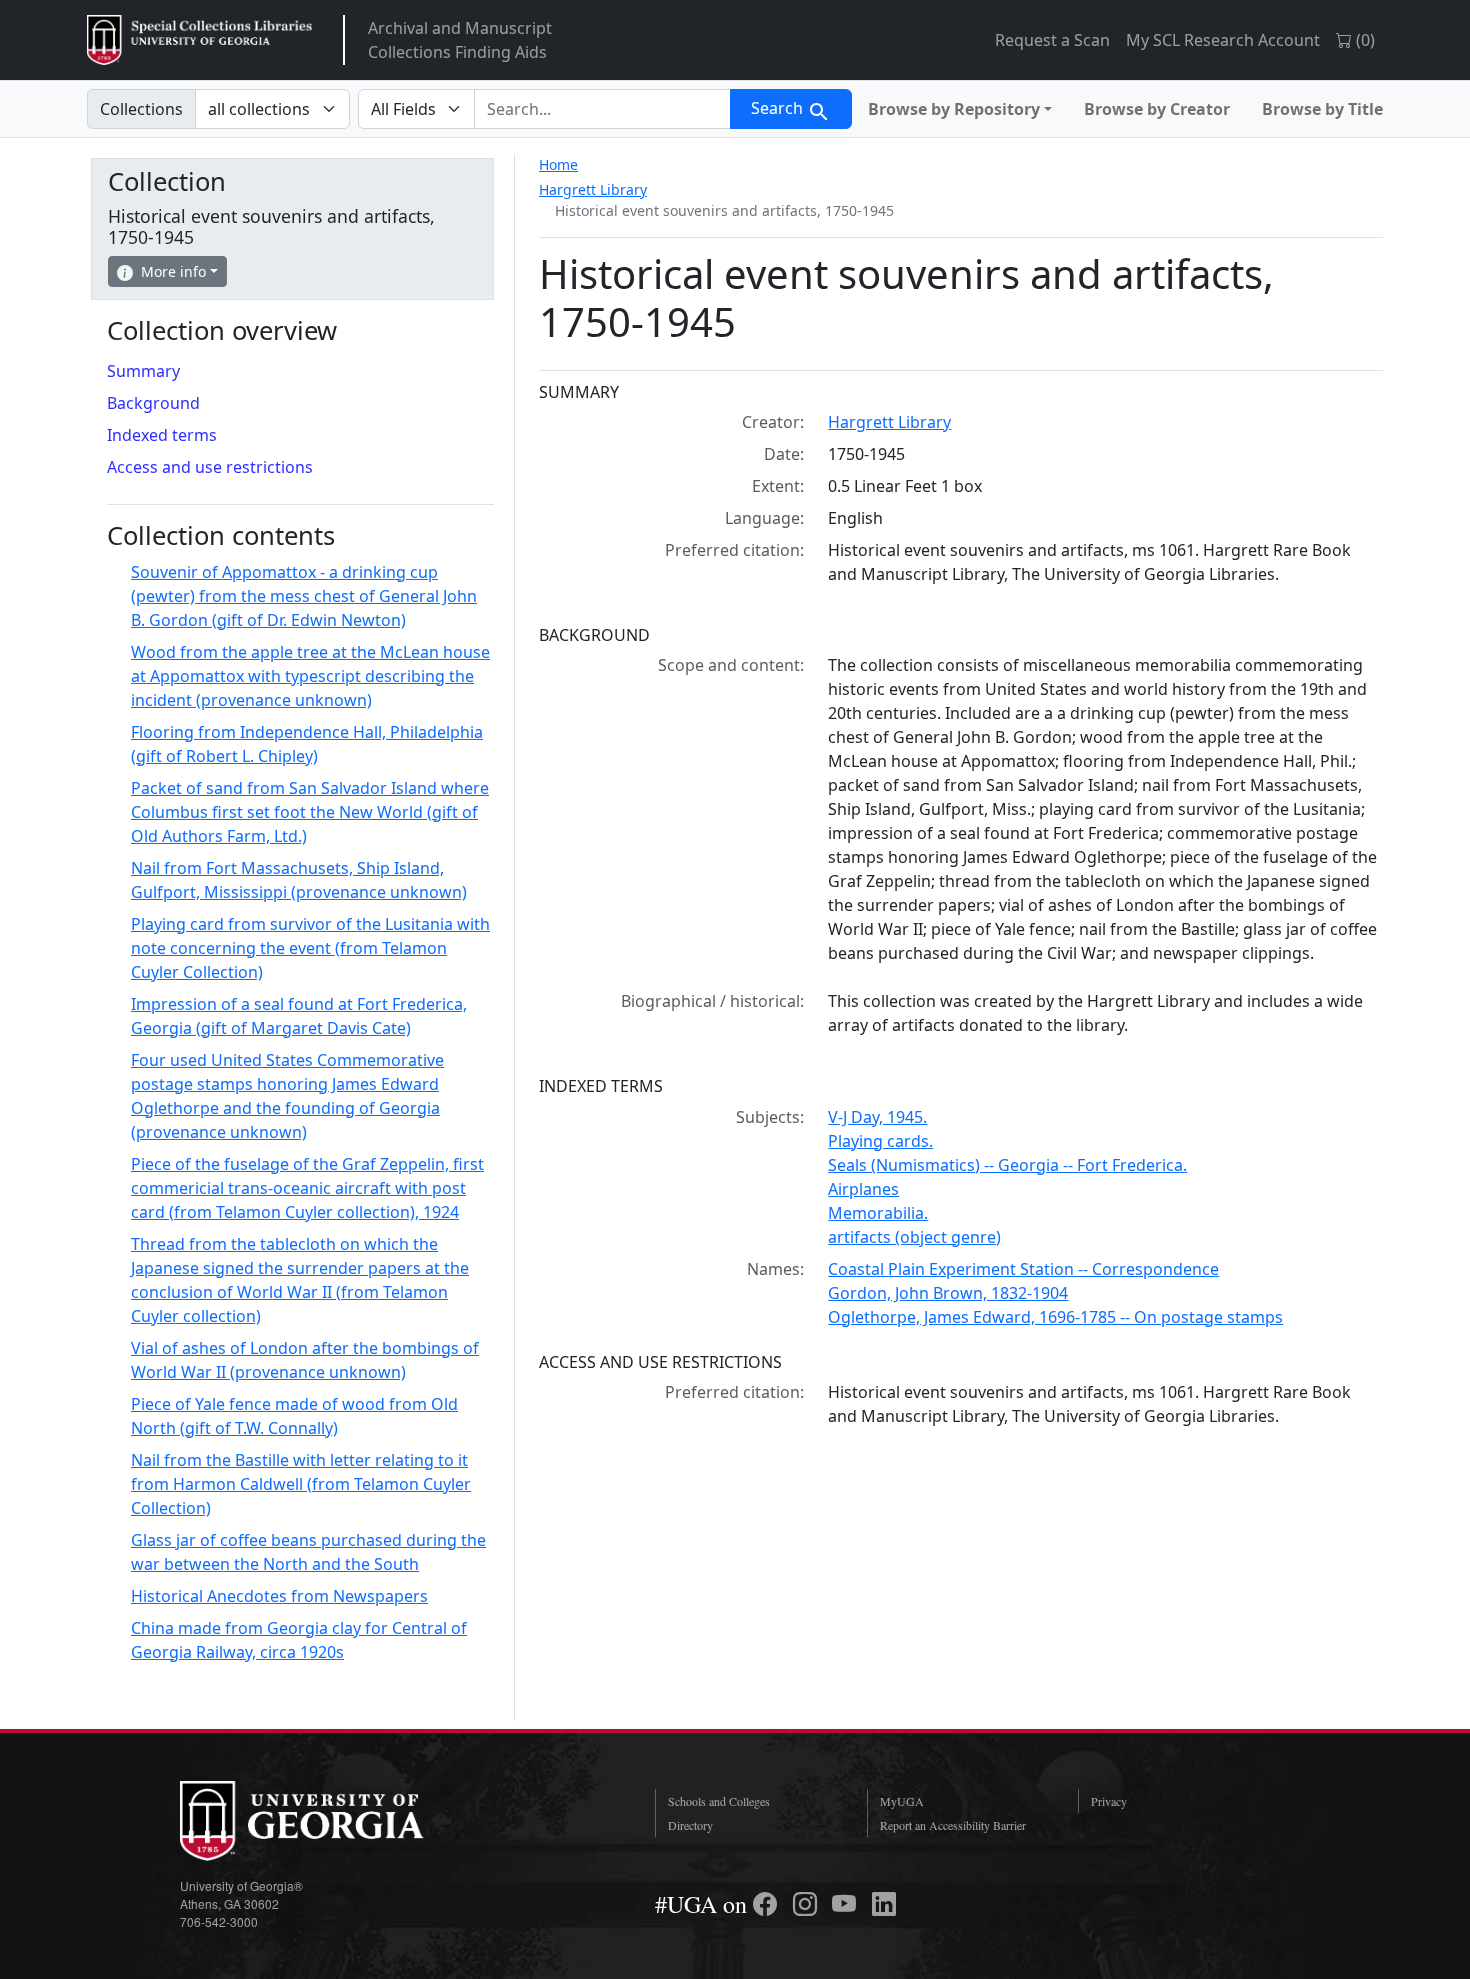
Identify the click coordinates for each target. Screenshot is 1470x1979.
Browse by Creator (1157, 109)
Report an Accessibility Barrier (953, 1825)
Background (153, 403)
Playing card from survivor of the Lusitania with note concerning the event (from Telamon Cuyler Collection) (310, 948)
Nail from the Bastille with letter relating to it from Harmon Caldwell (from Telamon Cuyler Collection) (301, 1484)
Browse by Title (1322, 109)
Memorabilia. (878, 1213)
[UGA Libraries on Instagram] (808, 1904)
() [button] (1363, 40)
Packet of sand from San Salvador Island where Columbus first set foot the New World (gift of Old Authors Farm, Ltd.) (310, 812)
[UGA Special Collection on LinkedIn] (884, 1904)
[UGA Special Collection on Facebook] (768, 1904)
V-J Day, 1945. (877, 1117)
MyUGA (902, 1801)
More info (173, 271)
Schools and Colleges (719, 1801)
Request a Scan (1052, 40)
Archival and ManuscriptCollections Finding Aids (460, 40)
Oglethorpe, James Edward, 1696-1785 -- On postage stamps (1055, 1317)
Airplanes (863, 1189)
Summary (143, 371)
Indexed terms (162, 435)
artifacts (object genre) (914, 1237)
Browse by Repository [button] (954, 109)
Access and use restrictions (210, 467)
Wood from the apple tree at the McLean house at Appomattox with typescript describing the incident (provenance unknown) (310, 676)
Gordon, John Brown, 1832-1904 (948, 1293)
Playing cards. (880, 1141)
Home (558, 164)
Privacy (1109, 1801)
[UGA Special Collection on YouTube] (847, 1904)
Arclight (199, 40)
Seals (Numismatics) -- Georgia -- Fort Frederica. (1007, 1165)
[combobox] (602, 109)
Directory (690, 1825)
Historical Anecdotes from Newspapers (279, 1596)
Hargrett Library (593, 189)
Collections (141, 109)
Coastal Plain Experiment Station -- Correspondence (1023, 1269)
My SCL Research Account (1223, 40)
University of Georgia (330, 1821)
